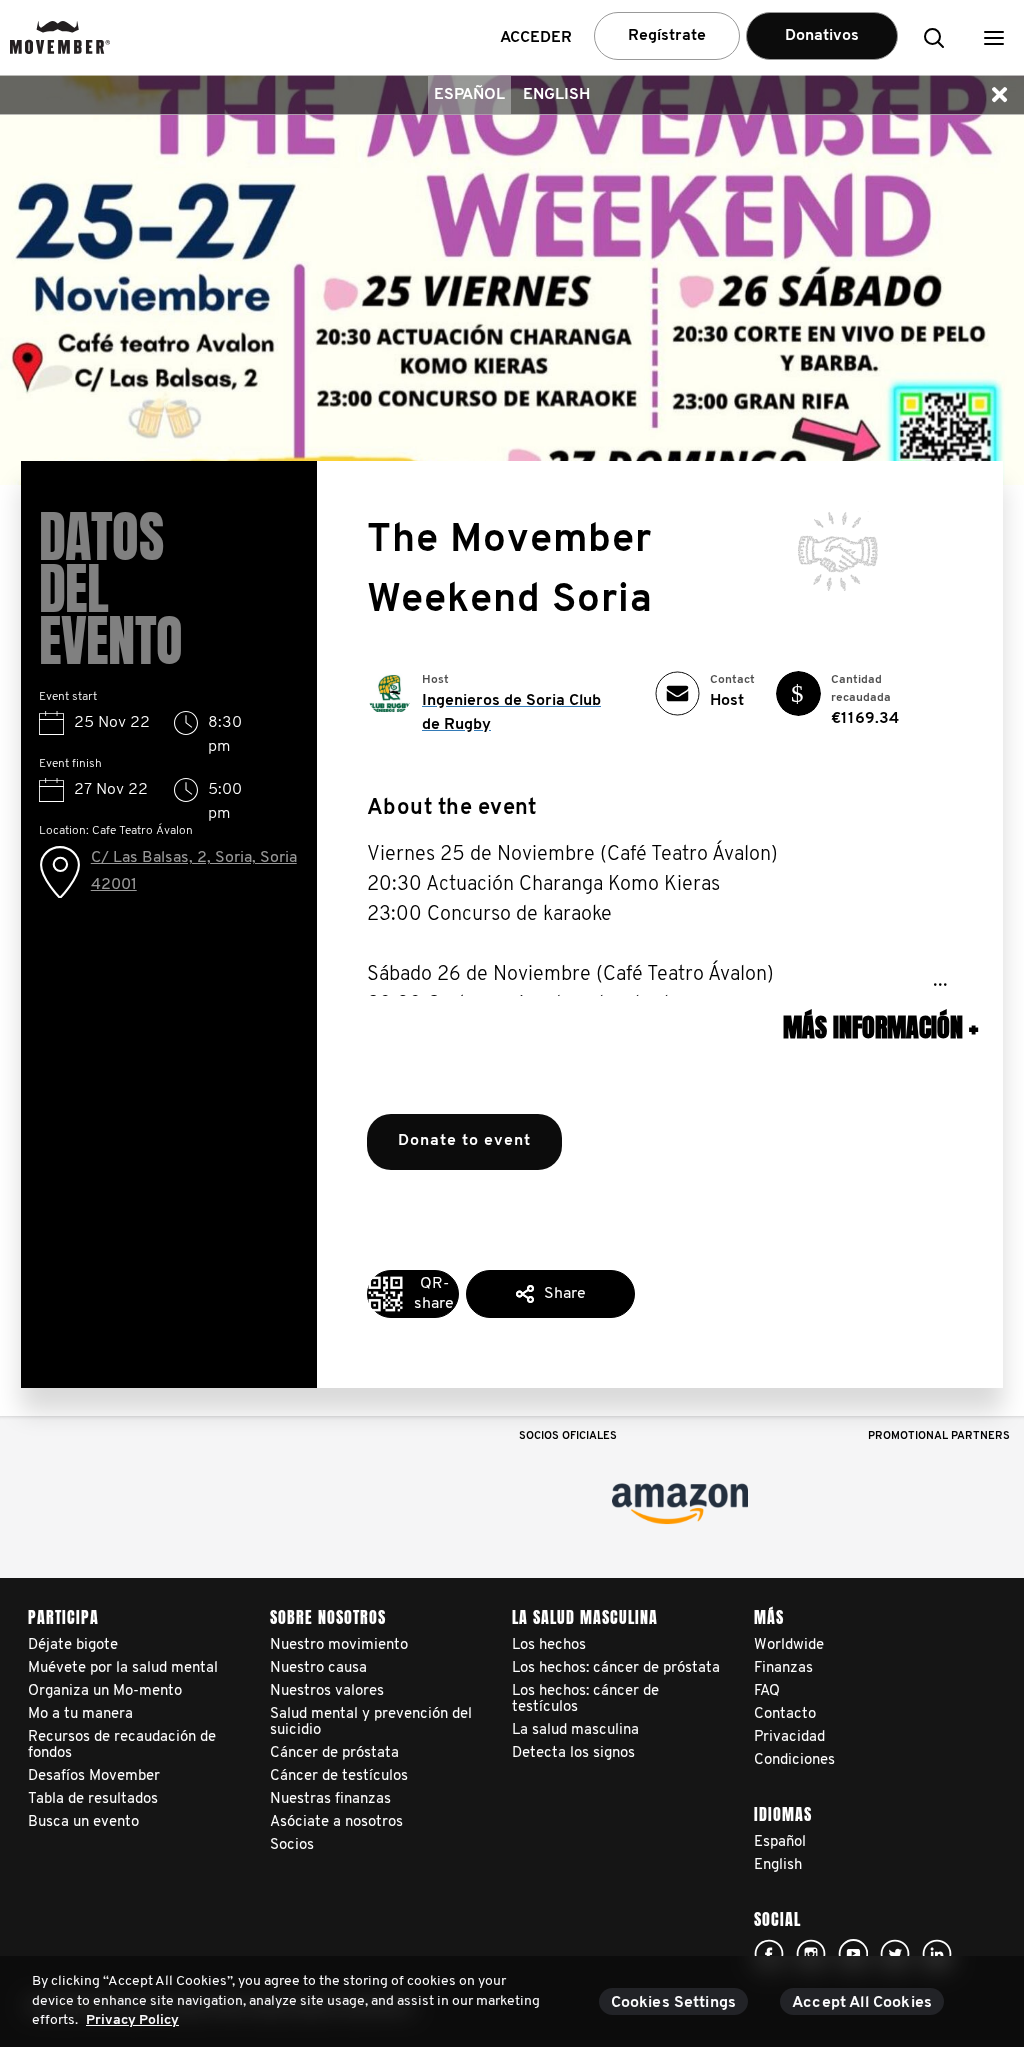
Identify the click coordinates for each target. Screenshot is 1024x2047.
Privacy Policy (132, 2020)
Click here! (769, 1954)
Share (565, 1294)
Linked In (937, 1954)
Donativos (822, 36)
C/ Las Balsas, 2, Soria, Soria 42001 (194, 871)
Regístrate (667, 36)
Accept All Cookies (862, 2003)
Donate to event (464, 1141)
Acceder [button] (536, 38)
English (556, 95)
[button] (994, 37)
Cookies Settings (674, 2003)
